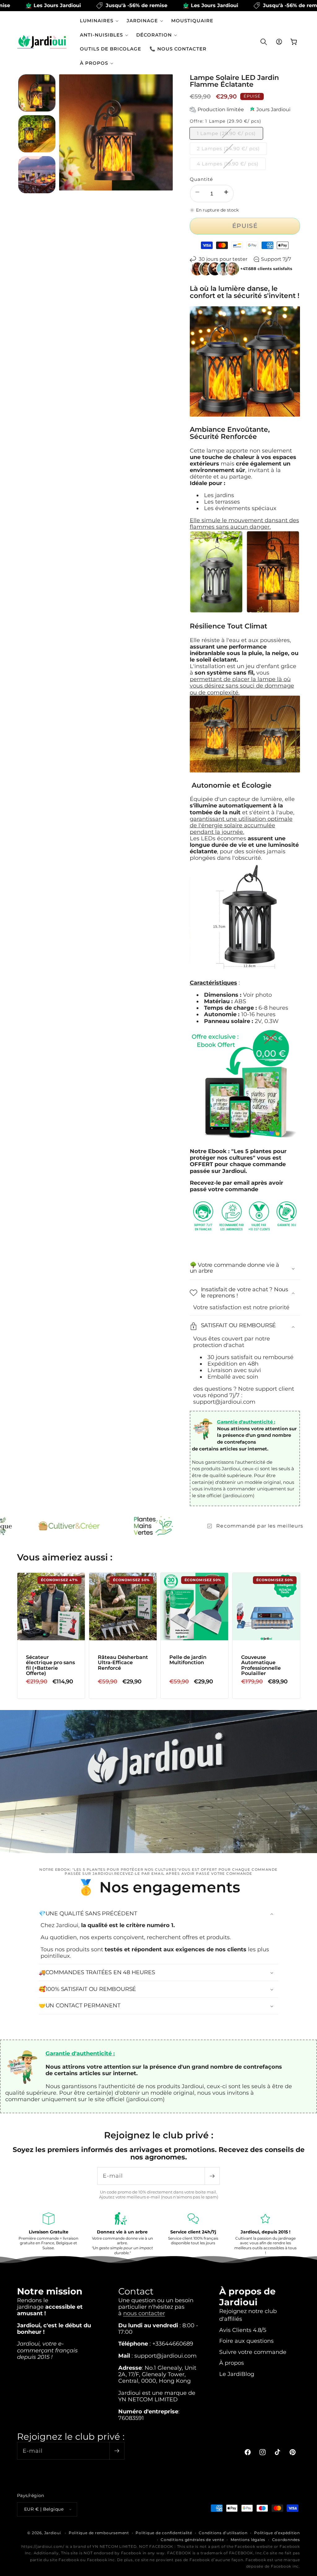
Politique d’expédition (277, 2533)
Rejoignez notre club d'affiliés (248, 2315)
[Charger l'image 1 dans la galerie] (37, 93)
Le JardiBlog (237, 2374)
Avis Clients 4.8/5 (243, 2330)
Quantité (202, 179)
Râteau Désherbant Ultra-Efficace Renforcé (123, 1662)
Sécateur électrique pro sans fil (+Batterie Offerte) (50, 1665)
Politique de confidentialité (164, 2533)
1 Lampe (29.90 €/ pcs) (230, 135)
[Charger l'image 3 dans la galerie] (37, 175)
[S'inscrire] (212, 2176)
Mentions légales (248, 2540)
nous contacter (144, 2313)
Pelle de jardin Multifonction (188, 1660)
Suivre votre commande (253, 2352)
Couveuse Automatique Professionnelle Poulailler (261, 1665)
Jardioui (53, 2533)
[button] (99, 21)
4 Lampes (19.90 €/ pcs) (231, 165)
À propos (232, 2363)
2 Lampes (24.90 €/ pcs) (232, 150)
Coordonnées (286, 2540)
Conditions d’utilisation (223, 2533)
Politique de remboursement (99, 2533)
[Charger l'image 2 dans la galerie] (37, 134)
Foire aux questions (246, 2341)
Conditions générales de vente (192, 2540)
